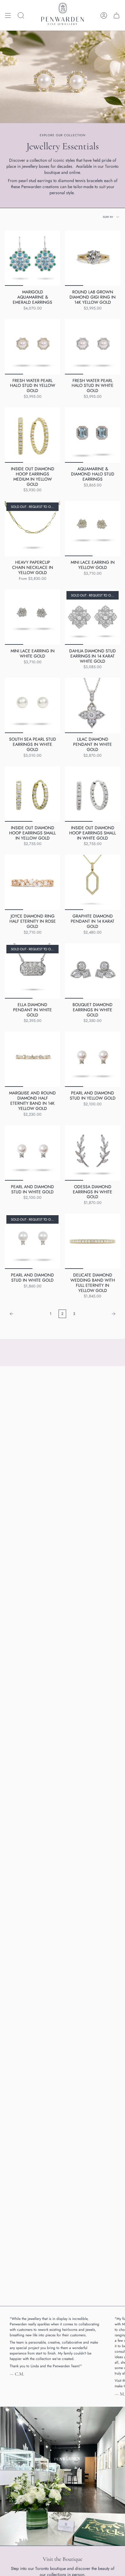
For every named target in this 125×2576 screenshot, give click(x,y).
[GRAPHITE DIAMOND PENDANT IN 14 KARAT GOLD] (93, 882)
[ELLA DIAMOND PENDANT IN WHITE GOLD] (32, 971)
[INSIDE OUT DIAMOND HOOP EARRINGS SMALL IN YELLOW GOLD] (32, 794)
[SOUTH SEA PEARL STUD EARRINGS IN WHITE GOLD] (32, 705)
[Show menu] (8, 15)
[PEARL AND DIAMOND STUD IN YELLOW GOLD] (93, 1059)
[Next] (99, 1314)
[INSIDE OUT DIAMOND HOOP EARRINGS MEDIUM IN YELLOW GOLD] (32, 435)
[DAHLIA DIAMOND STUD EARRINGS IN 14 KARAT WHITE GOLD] (93, 617)
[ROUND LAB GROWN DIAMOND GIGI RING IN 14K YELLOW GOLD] (93, 258)
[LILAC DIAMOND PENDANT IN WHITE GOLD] (93, 705)
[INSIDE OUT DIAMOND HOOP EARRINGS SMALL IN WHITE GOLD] (93, 794)
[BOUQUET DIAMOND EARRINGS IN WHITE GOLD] (93, 971)
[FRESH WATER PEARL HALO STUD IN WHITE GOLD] (93, 347)
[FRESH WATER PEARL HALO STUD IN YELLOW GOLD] (32, 347)
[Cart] (117, 15)
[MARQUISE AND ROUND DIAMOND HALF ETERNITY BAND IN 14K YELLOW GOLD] (32, 1059)
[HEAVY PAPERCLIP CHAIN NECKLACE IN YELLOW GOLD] (32, 529)
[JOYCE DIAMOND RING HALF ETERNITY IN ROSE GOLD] (32, 882)
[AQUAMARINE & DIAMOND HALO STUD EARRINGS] (93, 435)
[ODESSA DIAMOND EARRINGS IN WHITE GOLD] (93, 1153)
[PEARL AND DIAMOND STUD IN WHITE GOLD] (32, 1153)
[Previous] (26, 1314)
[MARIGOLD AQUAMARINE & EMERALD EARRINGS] (32, 258)
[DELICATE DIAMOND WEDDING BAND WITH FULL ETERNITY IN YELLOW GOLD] (93, 1241)
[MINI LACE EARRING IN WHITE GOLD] (32, 617)
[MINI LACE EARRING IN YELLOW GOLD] (93, 529)
